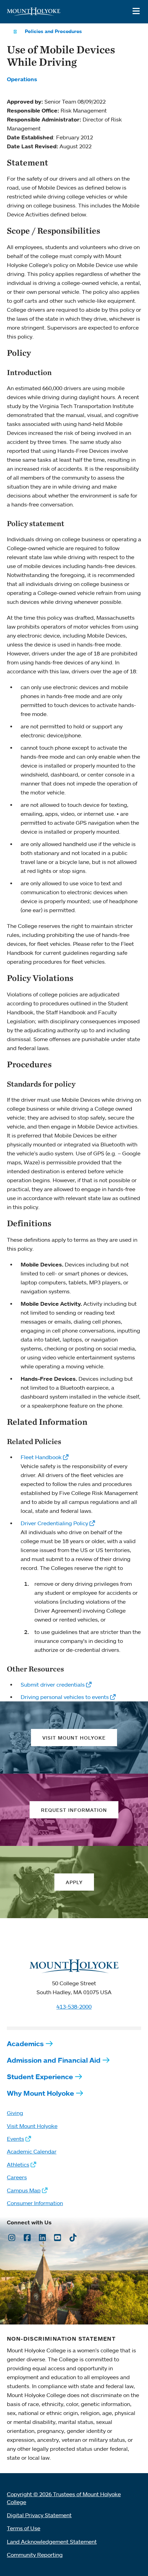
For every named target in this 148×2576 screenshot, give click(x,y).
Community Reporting (35, 2555)
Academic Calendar (32, 2151)
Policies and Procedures (53, 31)
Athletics (18, 2165)
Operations (22, 79)
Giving (15, 2113)
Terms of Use (24, 2528)
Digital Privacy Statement (39, 2515)
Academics (25, 2044)
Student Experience (40, 2077)
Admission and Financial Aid (54, 2060)
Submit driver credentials (53, 1685)
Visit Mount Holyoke (32, 2126)
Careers (17, 2177)
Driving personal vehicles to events (65, 1697)
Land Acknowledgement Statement (52, 2542)
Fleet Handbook (41, 1457)
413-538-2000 (74, 2007)
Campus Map (24, 2190)
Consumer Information (35, 2203)
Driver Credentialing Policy (54, 1523)
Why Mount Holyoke (40, 2093)
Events (15, 2139)
